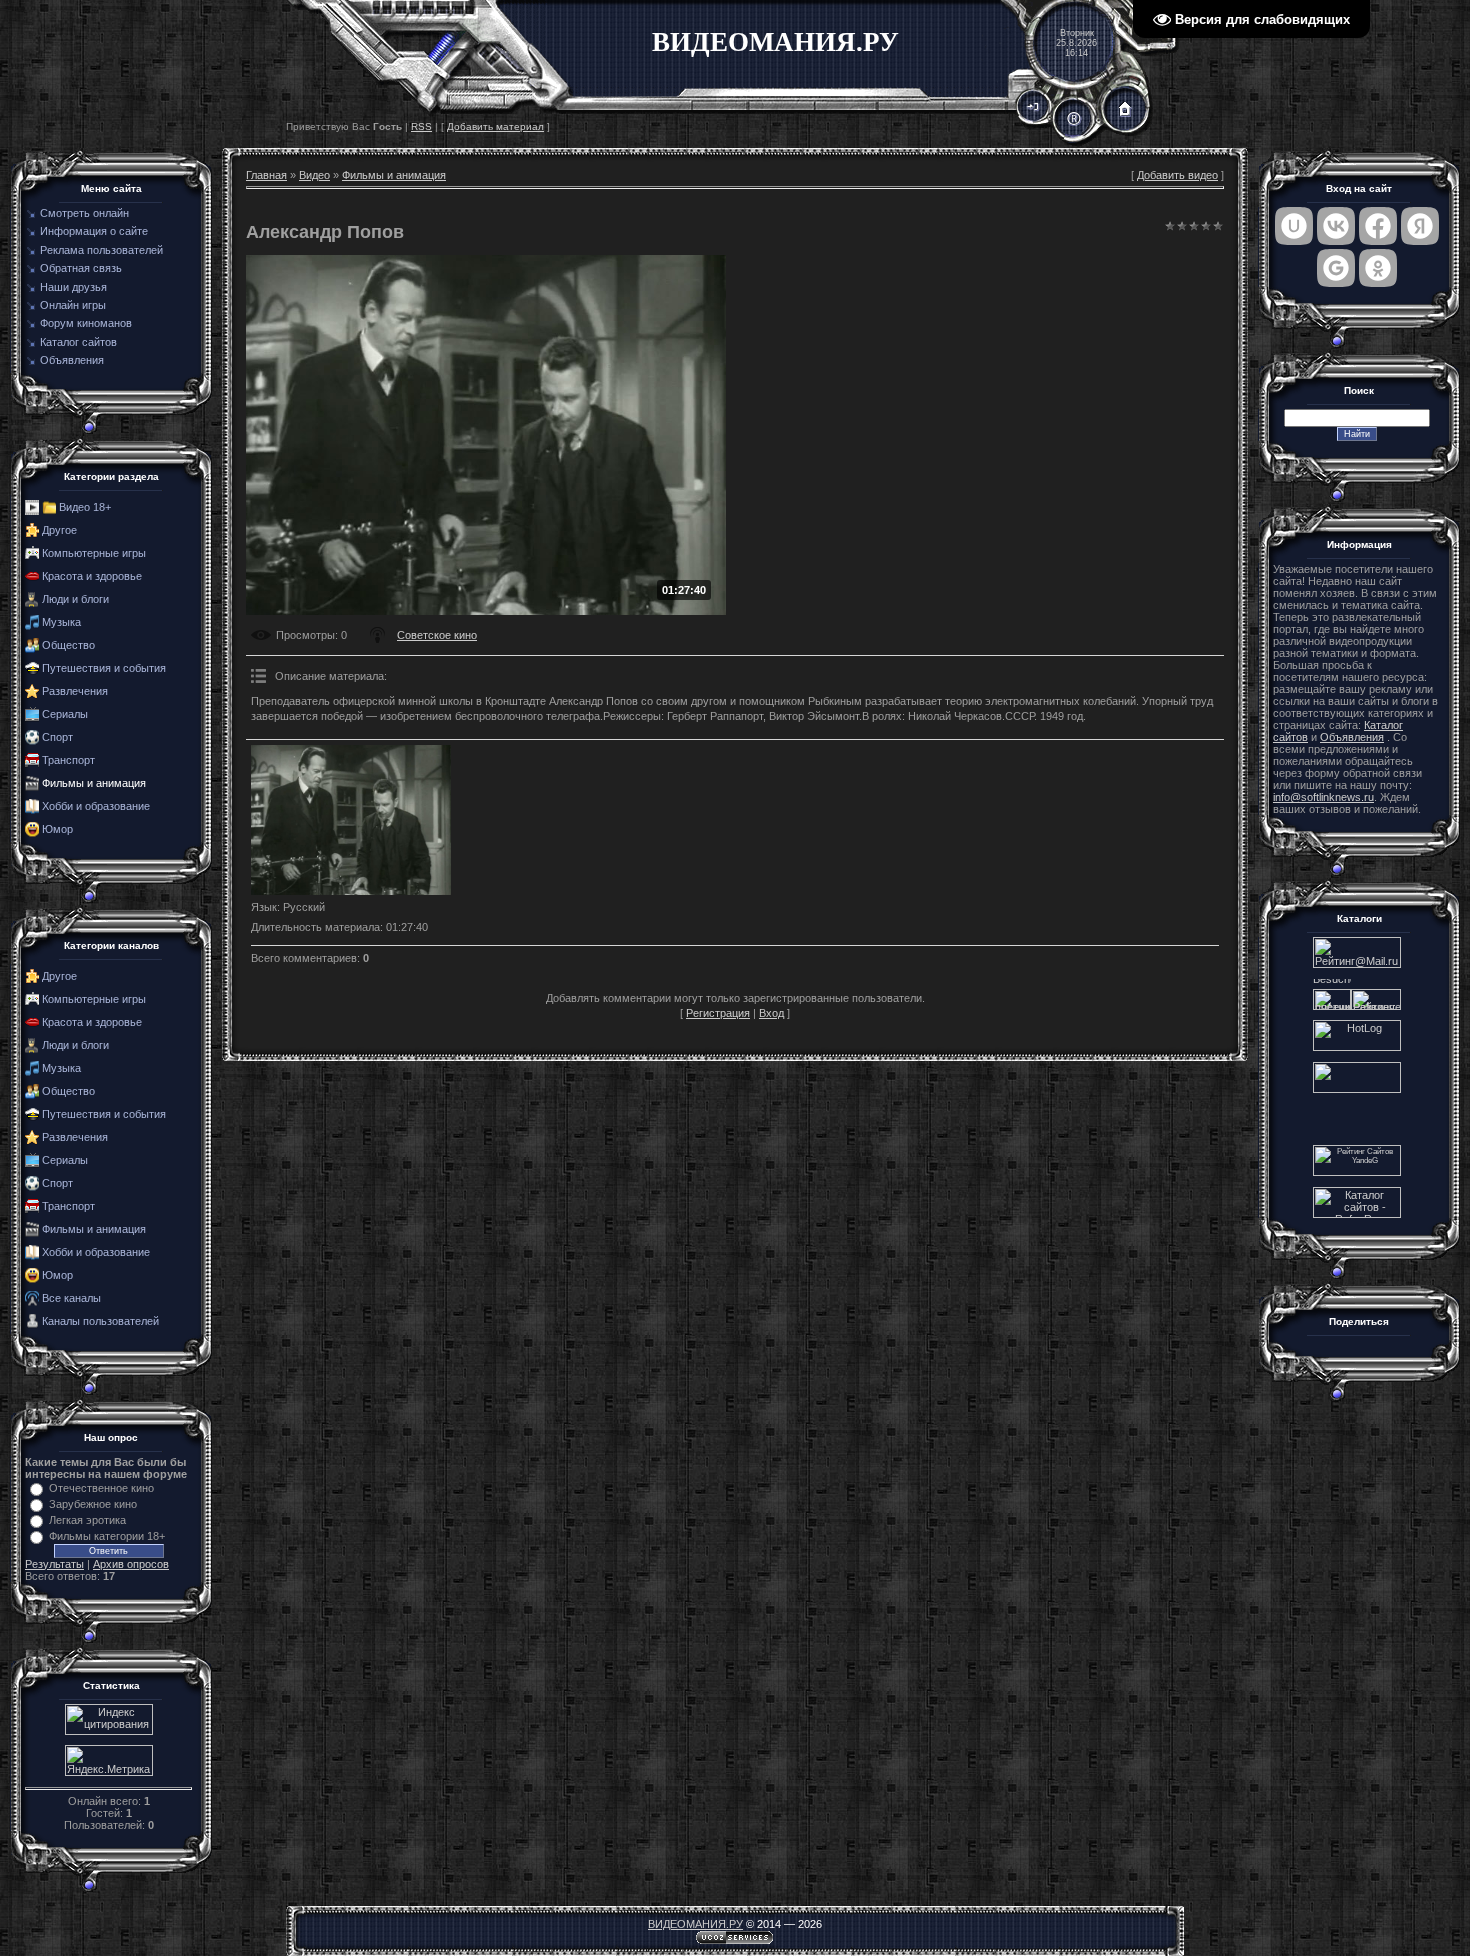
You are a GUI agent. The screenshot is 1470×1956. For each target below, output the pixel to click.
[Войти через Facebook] (1378, 226)
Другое (59, 530)
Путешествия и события (104, 668)
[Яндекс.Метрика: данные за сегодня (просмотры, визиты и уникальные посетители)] (109, 1760)
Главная (266, 175)
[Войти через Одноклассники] (1378, 268)
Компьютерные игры (94, 553)
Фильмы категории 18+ (107, 1536)
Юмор (57, 829)
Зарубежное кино (93, 1504)
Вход (771, 1013)
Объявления (1352, 737)
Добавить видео (1177, 175)
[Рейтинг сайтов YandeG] (1357, 1173)
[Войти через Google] (1336, 268)
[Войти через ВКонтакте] (1336, 226)
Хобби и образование (96, 806)
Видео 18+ (85, 507)
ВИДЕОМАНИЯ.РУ (695, 1924)
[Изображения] (351, 820)
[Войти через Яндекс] (1420, 226)
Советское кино (437, 635)
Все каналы (71, 1298)
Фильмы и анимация (94, 783)
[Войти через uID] (1294, 226)
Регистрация (718, 1013)
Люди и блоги (75, 599)
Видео (314, 175)
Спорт (57, 737)
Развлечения (75, 691)
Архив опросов (131, 1564)
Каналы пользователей (100, 1321)
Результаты (54, 1564)
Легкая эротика (87, 1520)
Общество (68, 645)
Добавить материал (495, 126)
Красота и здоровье (92, 576)
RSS (421, 126)
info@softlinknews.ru (1323, 797)
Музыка (61, 622)
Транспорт (68, 760)
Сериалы (65, 714)
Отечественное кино (101, 1488)
